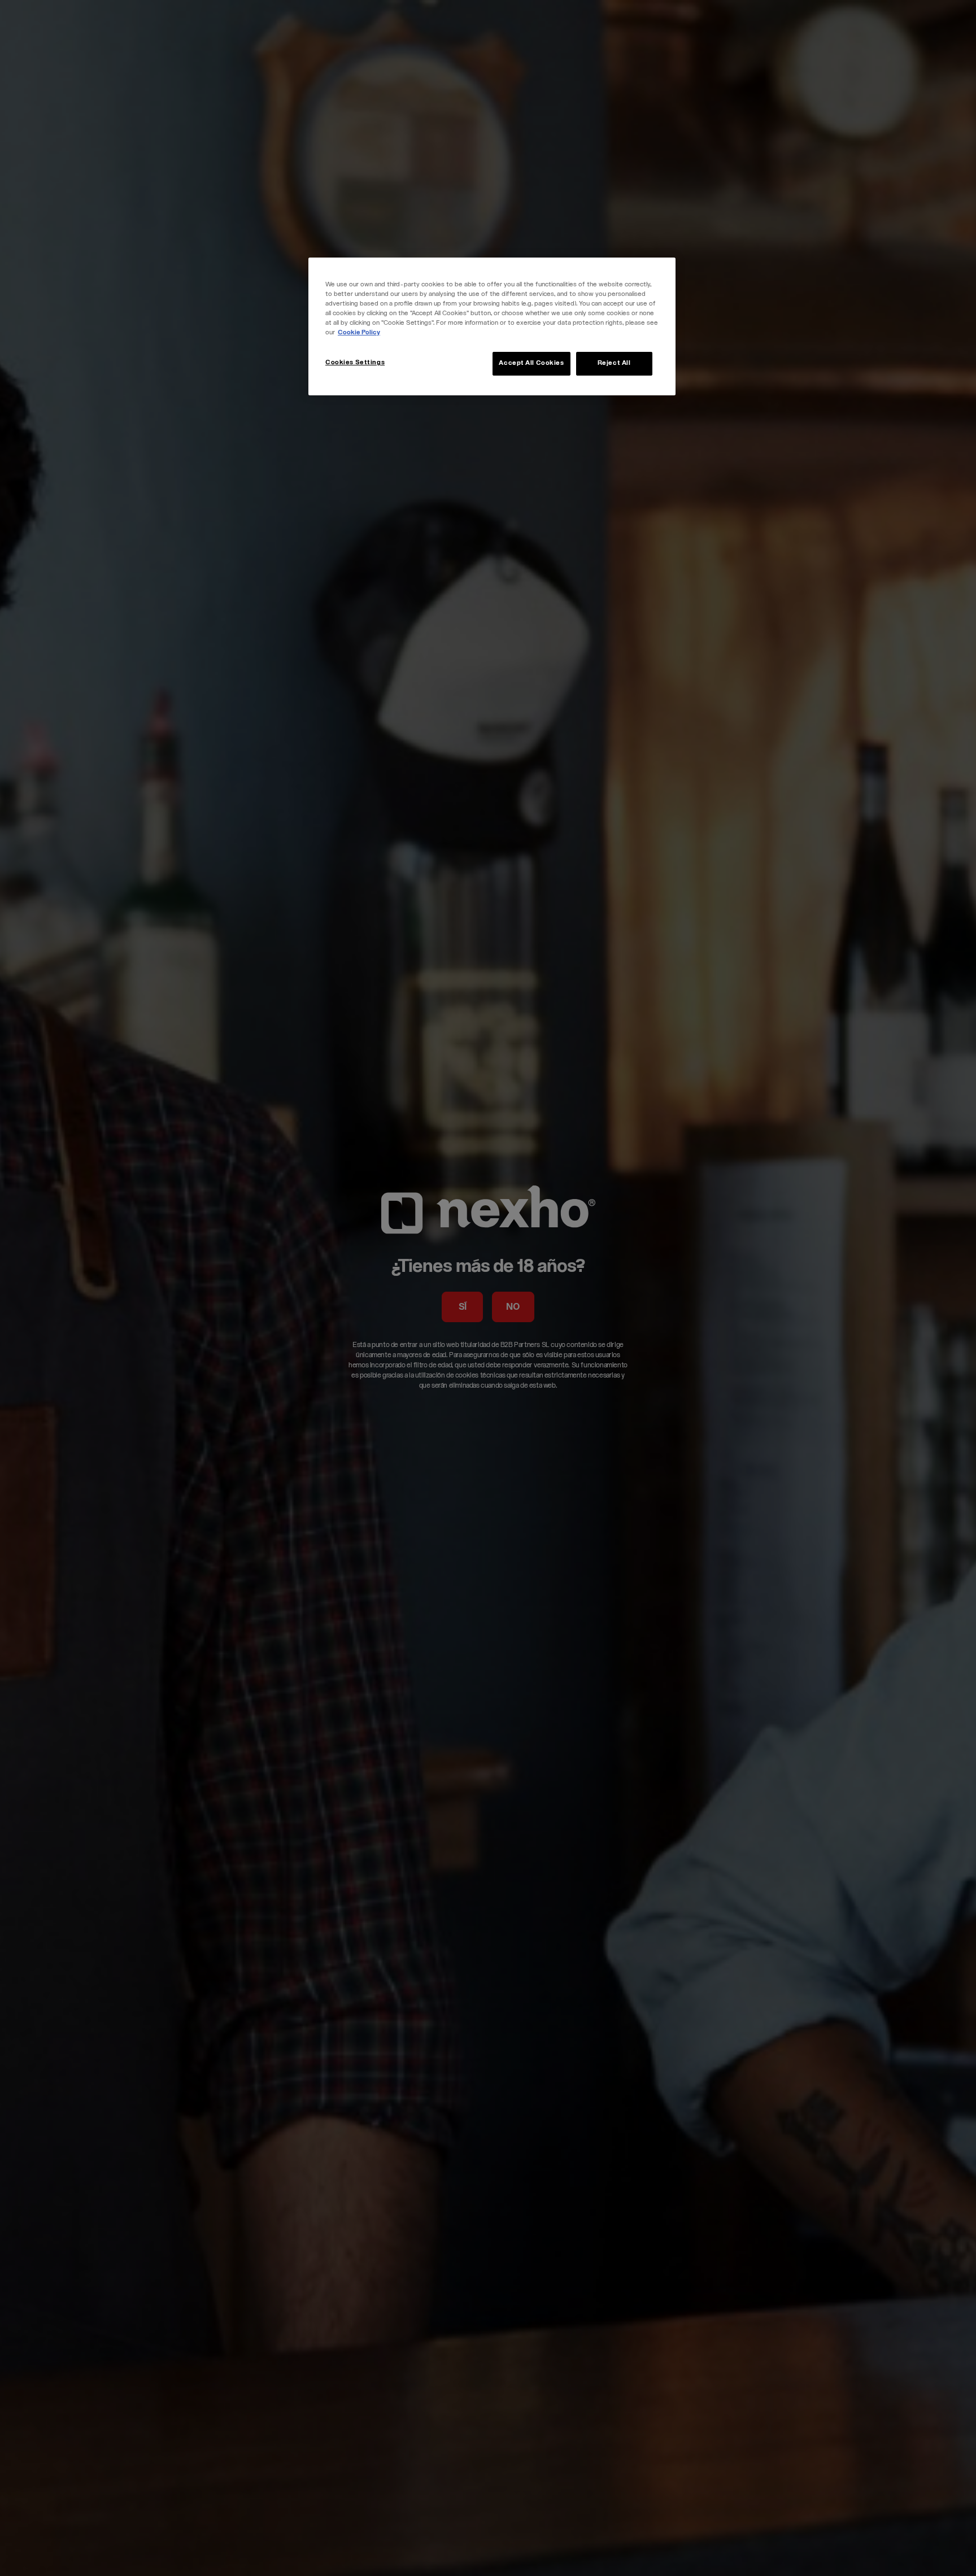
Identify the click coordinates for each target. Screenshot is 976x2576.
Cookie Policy (359, 333)
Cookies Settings (355, 363)
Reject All (614, 363)
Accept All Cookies (531, 363)
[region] (492, 326)
